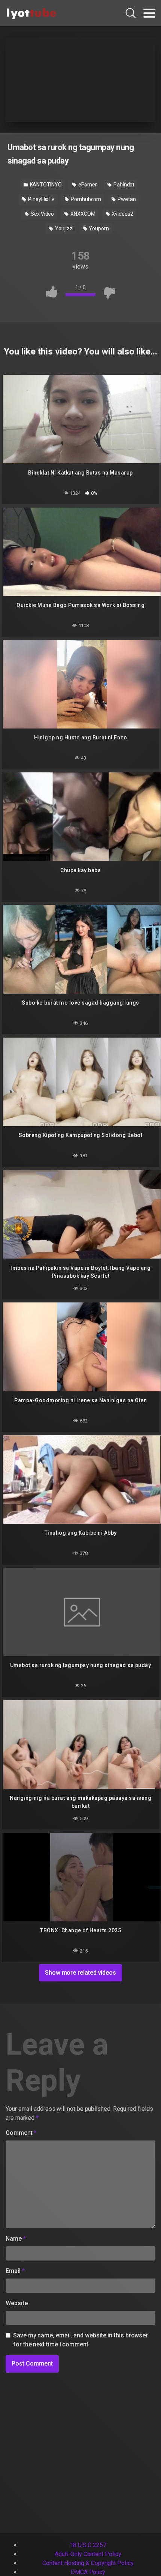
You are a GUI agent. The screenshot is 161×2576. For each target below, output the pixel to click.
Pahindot (123, 185)
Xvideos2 (122, 214)
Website (16, 2303)
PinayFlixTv (41, 199)
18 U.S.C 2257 (88, 2545)
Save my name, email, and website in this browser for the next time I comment (80, 2340)
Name (16, 2239)
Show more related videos (80, 1973)
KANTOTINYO (45, 185)
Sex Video (42, 214)
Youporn (98, 228)
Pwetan (126, 199)
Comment (21, 2133)
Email (15, 2271)
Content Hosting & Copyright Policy (88, 2563)
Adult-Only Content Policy (88, 2554)
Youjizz (63, 228)
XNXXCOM (82, 214)
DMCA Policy (88, 2572)
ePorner (87, 185)
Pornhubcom (85, 199)
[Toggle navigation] (149, 13)
